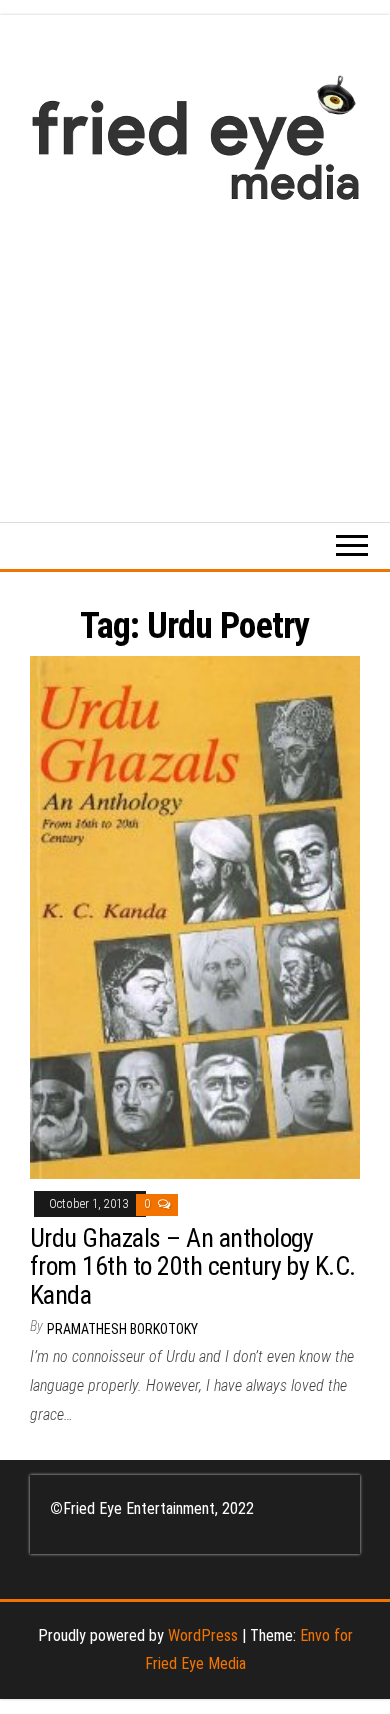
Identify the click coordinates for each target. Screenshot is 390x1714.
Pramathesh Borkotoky (122, 1329)
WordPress (203, 1635)
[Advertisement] (195, 351)
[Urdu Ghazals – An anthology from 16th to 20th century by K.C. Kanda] (195, 916)
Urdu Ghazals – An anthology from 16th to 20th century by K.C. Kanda (193, 1266)
